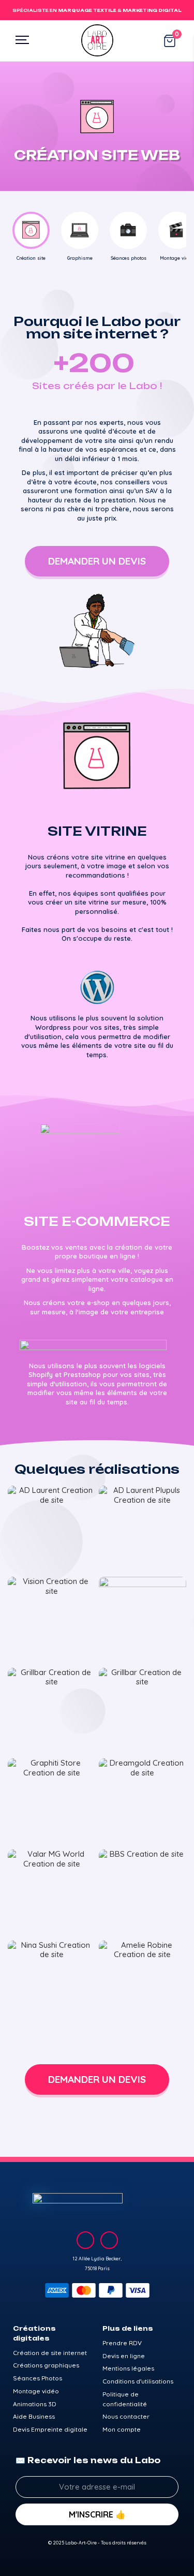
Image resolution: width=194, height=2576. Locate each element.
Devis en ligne (124, 2356)
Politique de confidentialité (125, 2399)
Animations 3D (35, 2404)
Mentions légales (128, 2368)
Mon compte (122, 2429)
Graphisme (80, 258)
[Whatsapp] (109, 2240)
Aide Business (34, 2416)
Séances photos (129, 258)
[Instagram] (85, 2240)
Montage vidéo (36, 2391)
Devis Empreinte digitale (50, 2429)
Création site (31, 258)
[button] (97, 561)
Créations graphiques (46, 2365)
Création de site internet (50, 2353)
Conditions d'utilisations (138, 2381)
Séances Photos (38, 2378)
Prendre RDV (122, 2343)
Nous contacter (126, 2416)
